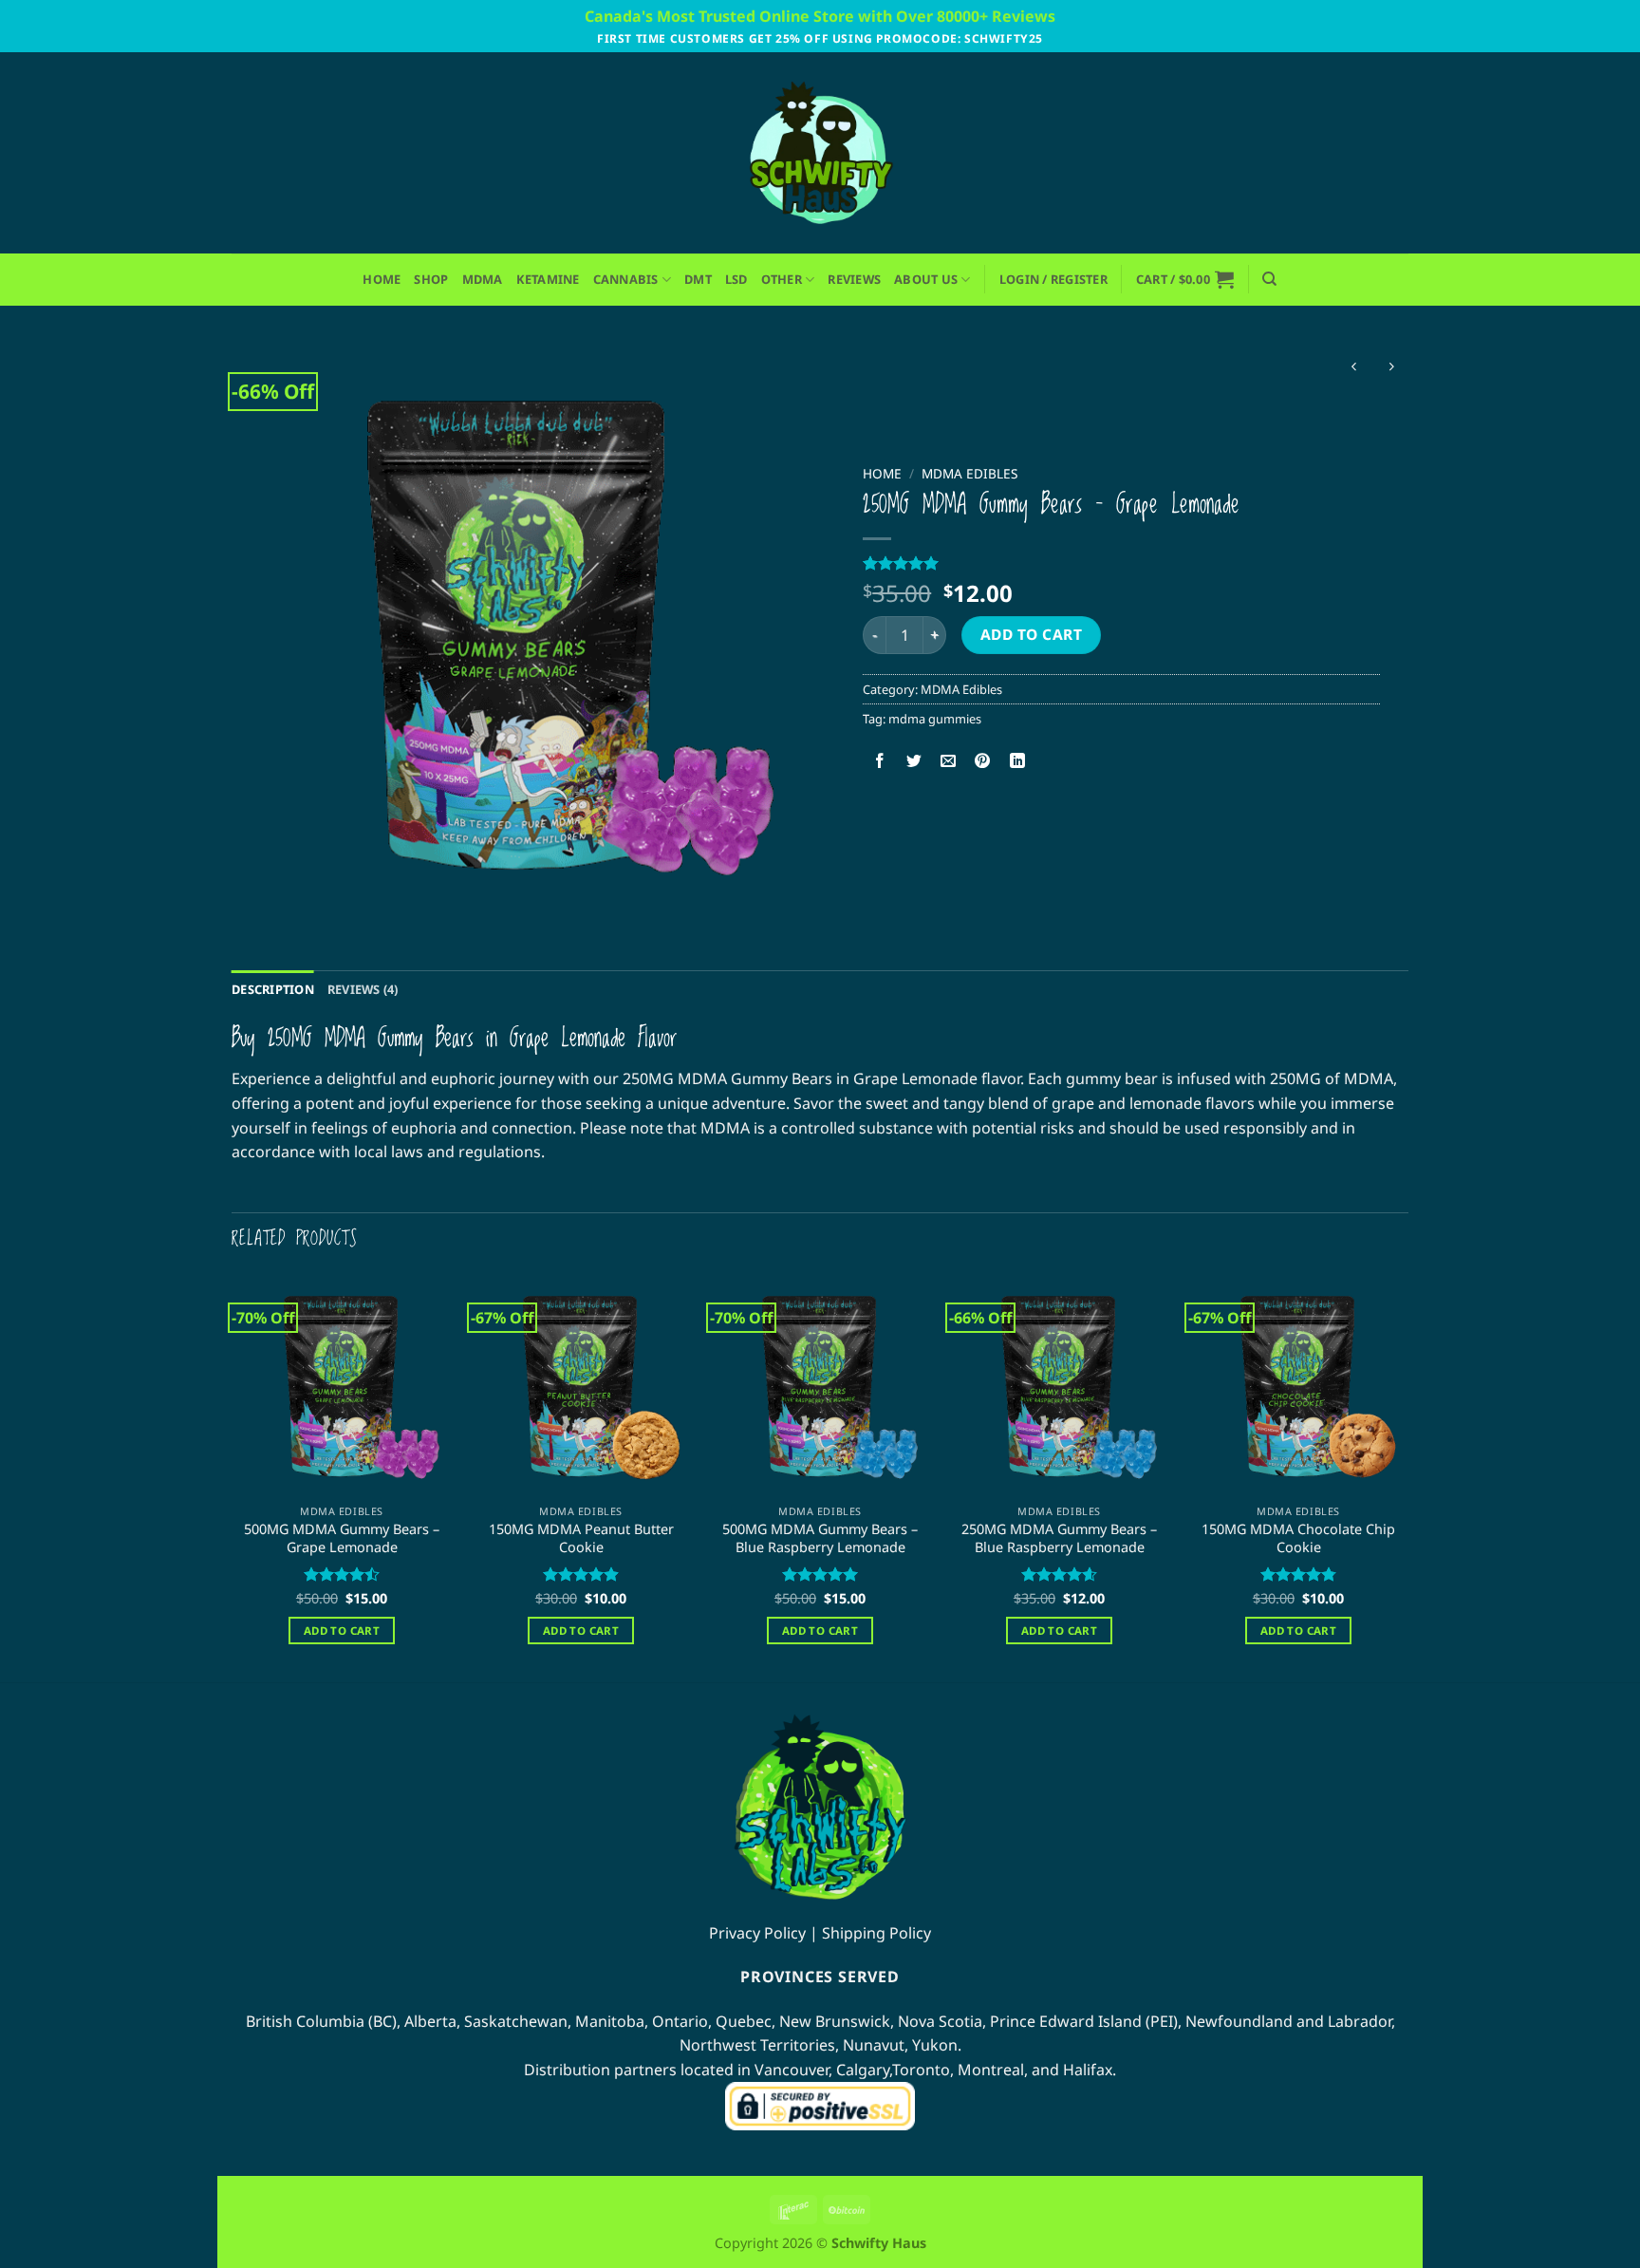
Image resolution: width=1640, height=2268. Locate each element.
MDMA (483, 279)
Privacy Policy (757, 1933)
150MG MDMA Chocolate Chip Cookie (1298, 1538)
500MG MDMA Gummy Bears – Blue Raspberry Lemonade (820, 1538)
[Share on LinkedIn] (1017, 761)
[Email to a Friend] (949, 761)
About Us (926, 279)
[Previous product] (1391, 368)
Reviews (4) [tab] (363, 989)
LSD (736, 279)
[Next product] (1354, 368)
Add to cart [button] (342, 1631)
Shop (431, 279)
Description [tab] (273, 989)
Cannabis (626, 279)
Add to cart (1031, 634)
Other (782, 279)
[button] (1053, 280)
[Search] (1269, 279)
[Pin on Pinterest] (983, 761)
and (1288, 2021)
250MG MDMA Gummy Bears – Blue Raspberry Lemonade (1059, 1538)
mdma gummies (935, 719)
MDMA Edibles (969, 473)
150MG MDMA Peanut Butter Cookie (581, 1538)
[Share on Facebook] (880, 761)
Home (382, 279)
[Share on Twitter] (914, 761)
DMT (698, 279)
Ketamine (548, 279)
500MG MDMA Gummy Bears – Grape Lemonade (342, 1538)
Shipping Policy (876, 1933)
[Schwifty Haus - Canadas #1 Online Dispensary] (820, 153)
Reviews (854, 279)
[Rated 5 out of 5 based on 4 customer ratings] (1121, 563)
